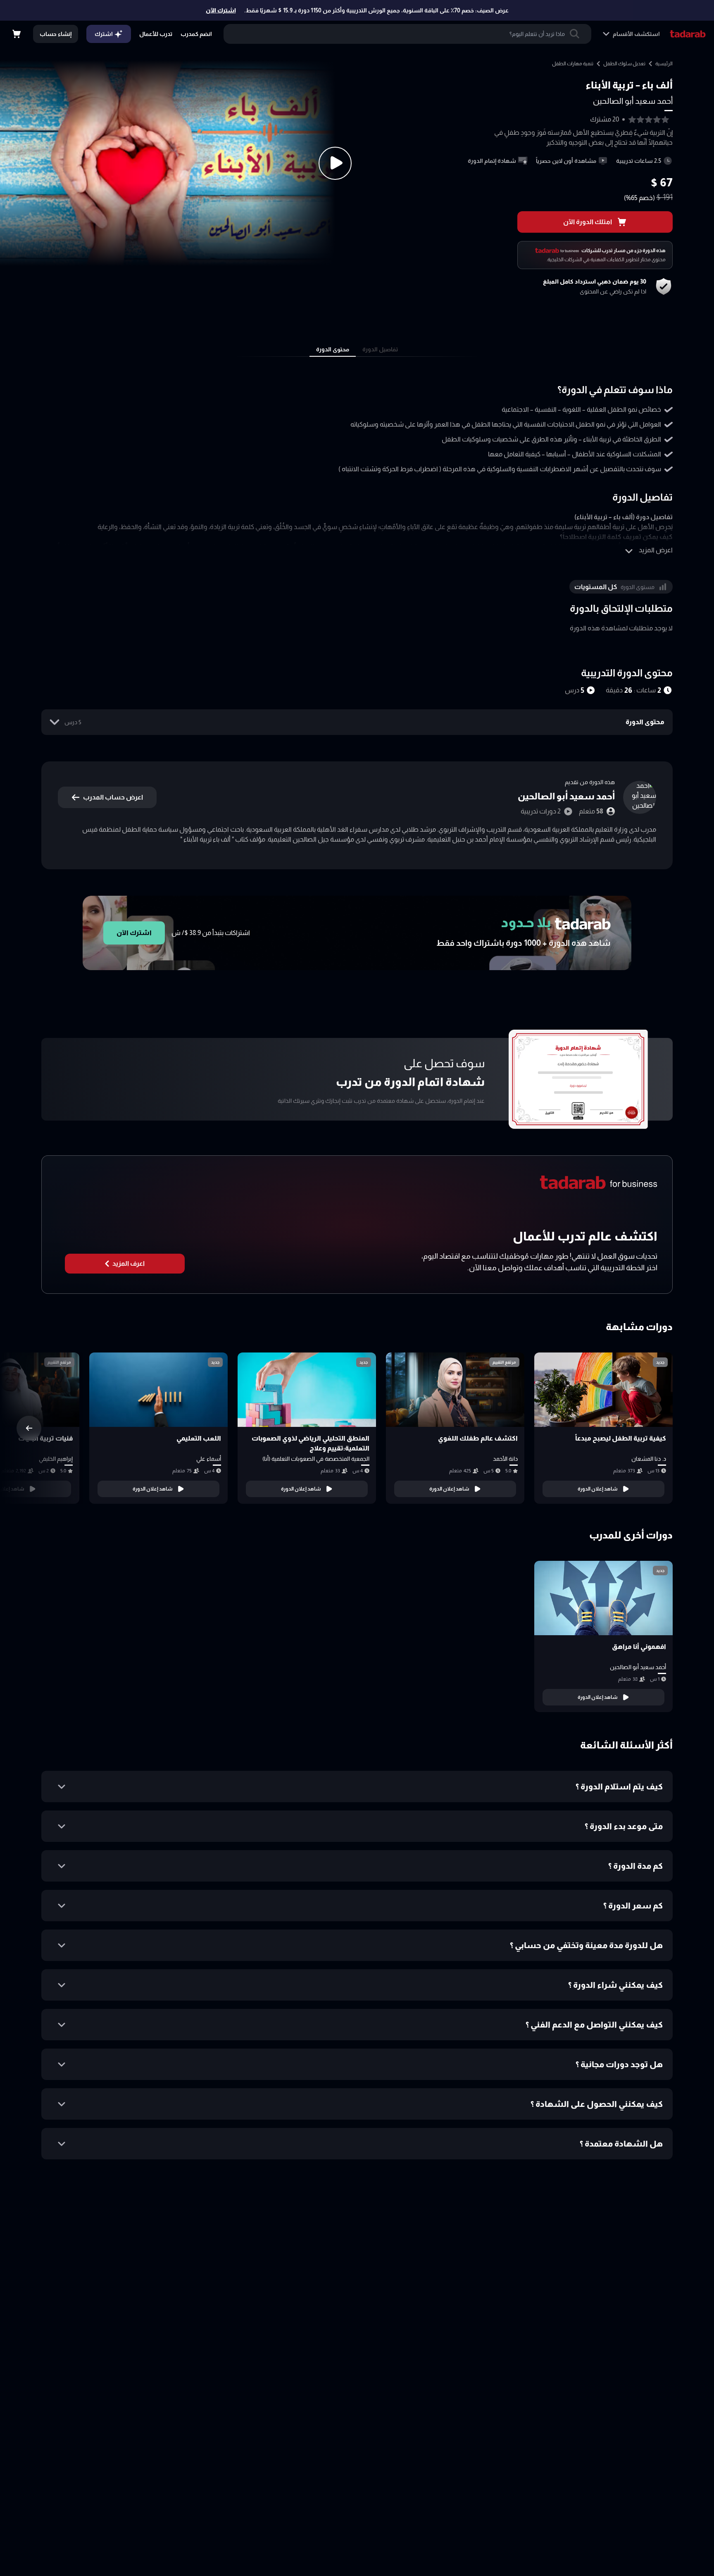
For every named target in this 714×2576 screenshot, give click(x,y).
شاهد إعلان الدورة (598, 1489)
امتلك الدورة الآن (588, 222)
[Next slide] (29, 1428)
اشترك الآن (221, 10)
